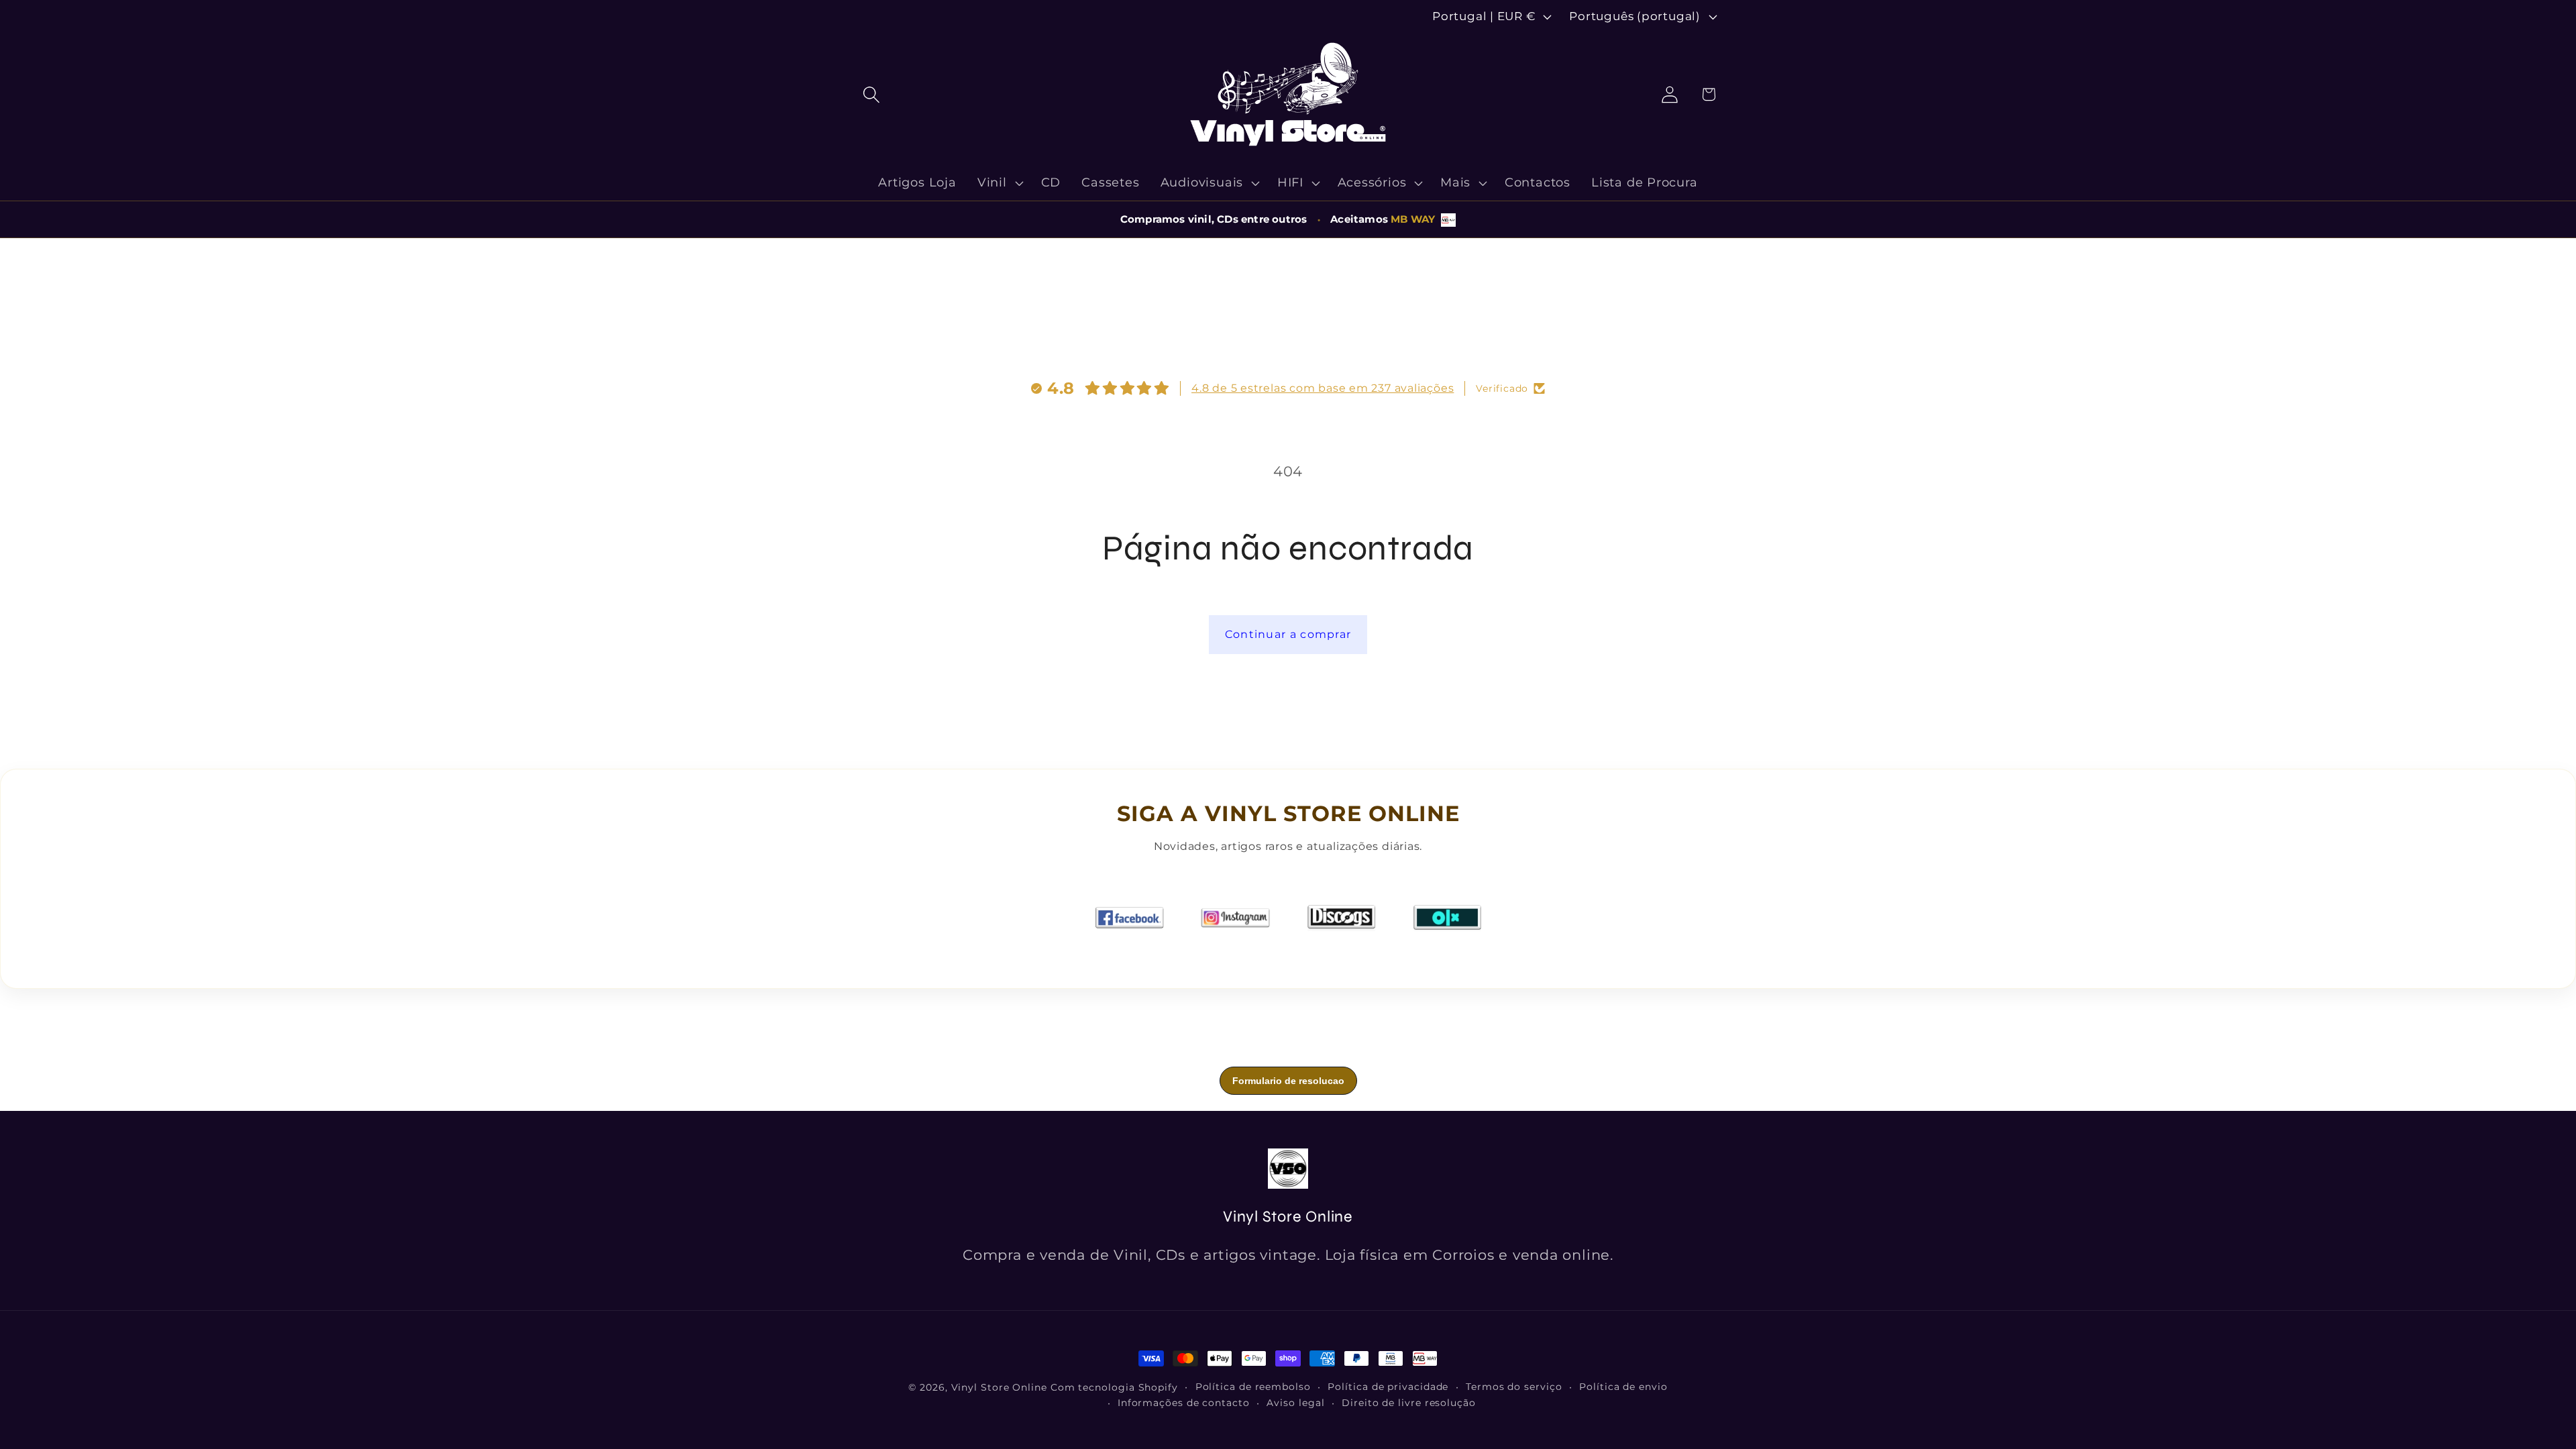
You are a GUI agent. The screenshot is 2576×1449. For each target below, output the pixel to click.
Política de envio (1623, 1387)
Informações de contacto (1184, 1403)
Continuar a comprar (1288, 634)
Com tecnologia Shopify (1114, 1387)
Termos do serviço (1514, 1387)
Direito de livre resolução (1409, 1403)
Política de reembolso (1253, 1387)
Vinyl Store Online (999, 1387)
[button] (871, 94)
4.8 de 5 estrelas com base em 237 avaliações (1323, 388)
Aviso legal (1295, 1403)
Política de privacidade (1388, 1387)
